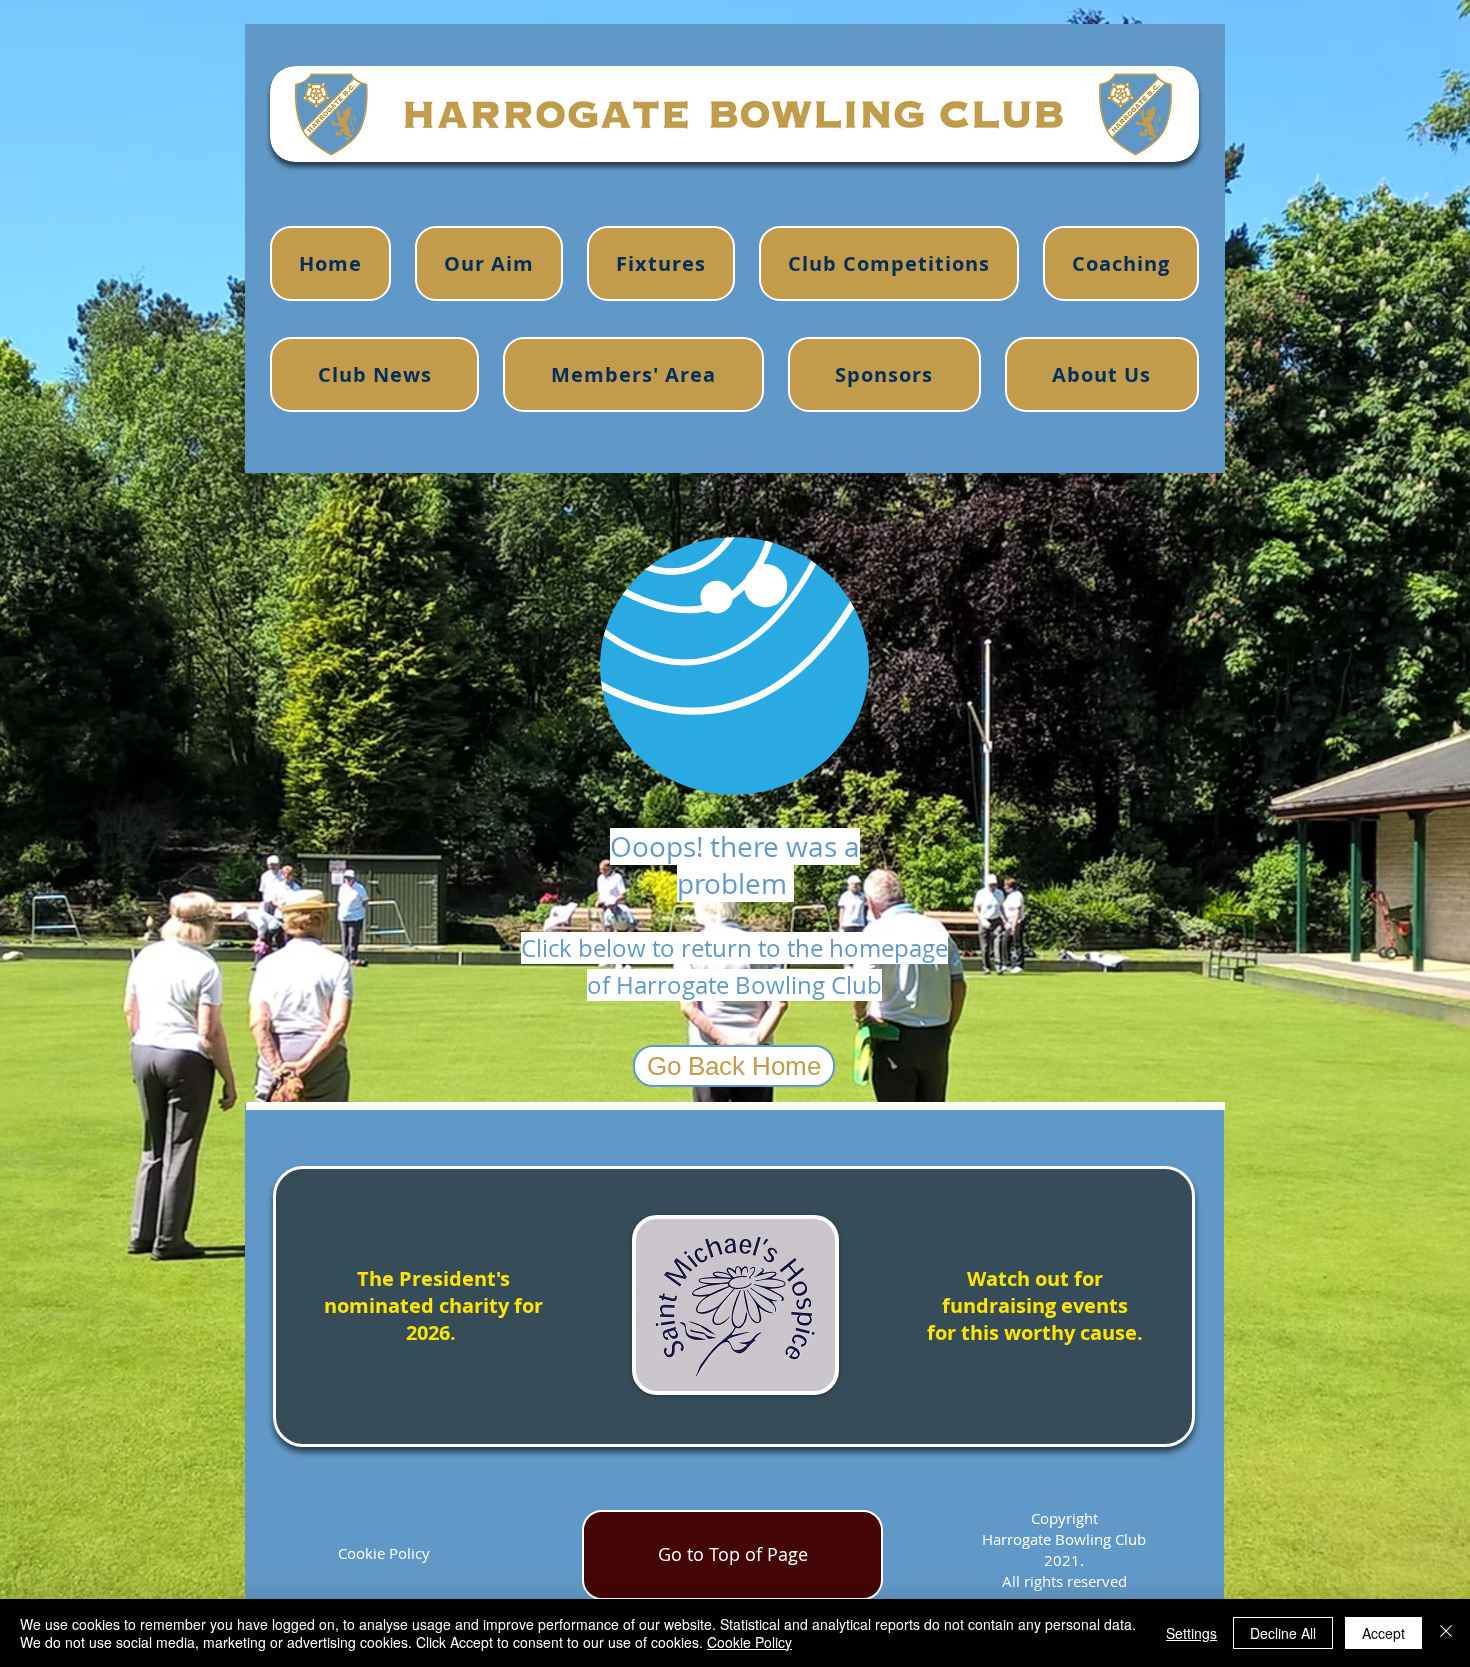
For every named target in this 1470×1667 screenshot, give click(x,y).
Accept (1383, 1633)
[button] (1121, 263)
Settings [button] (1191, 1633)
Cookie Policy (384, 1553)
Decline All (1283, 1633)
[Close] (1446, 1633)
